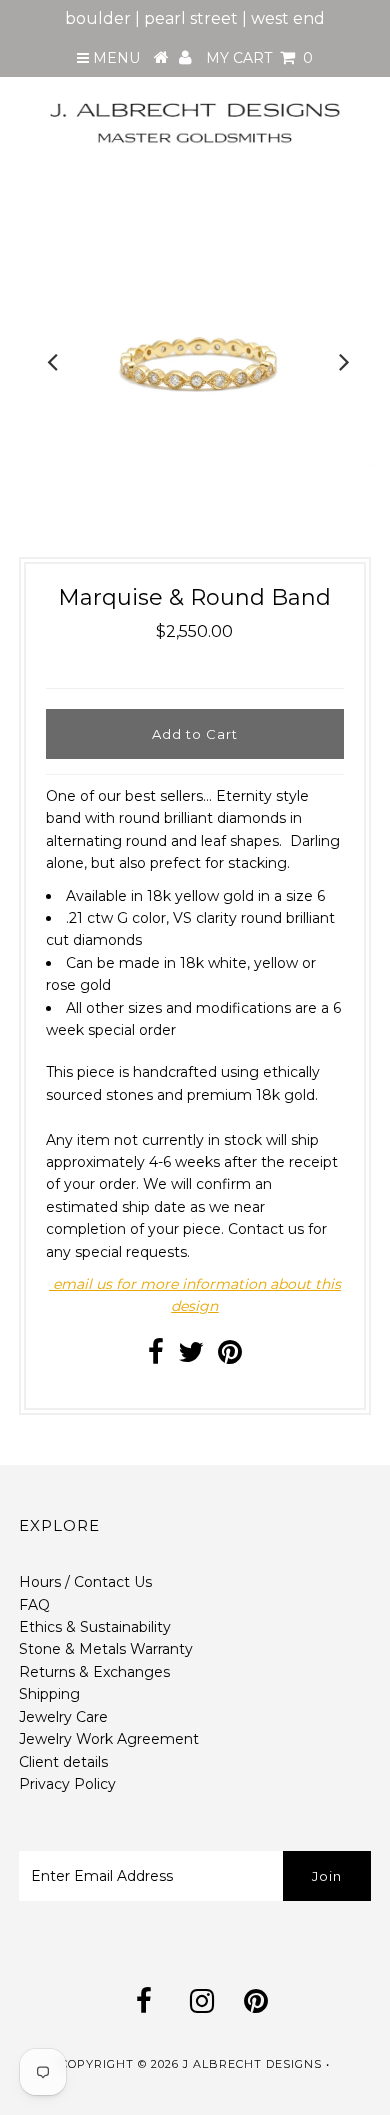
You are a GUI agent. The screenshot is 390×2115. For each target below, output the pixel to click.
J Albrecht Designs (252, 2064)
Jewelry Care (63, 1717)
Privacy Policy (67, 1784)
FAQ (34, 1605)
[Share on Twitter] (191, 1357)
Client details (63, 1762)
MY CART (259, 58)
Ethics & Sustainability (95, 1627)
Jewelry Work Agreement (109, 1739)
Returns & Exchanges (94, 1672)
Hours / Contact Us (85, 1582)
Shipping (49, 1694)
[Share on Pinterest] (230, 1357)
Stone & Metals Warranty (106, 1649)
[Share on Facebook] (156, 1357)
